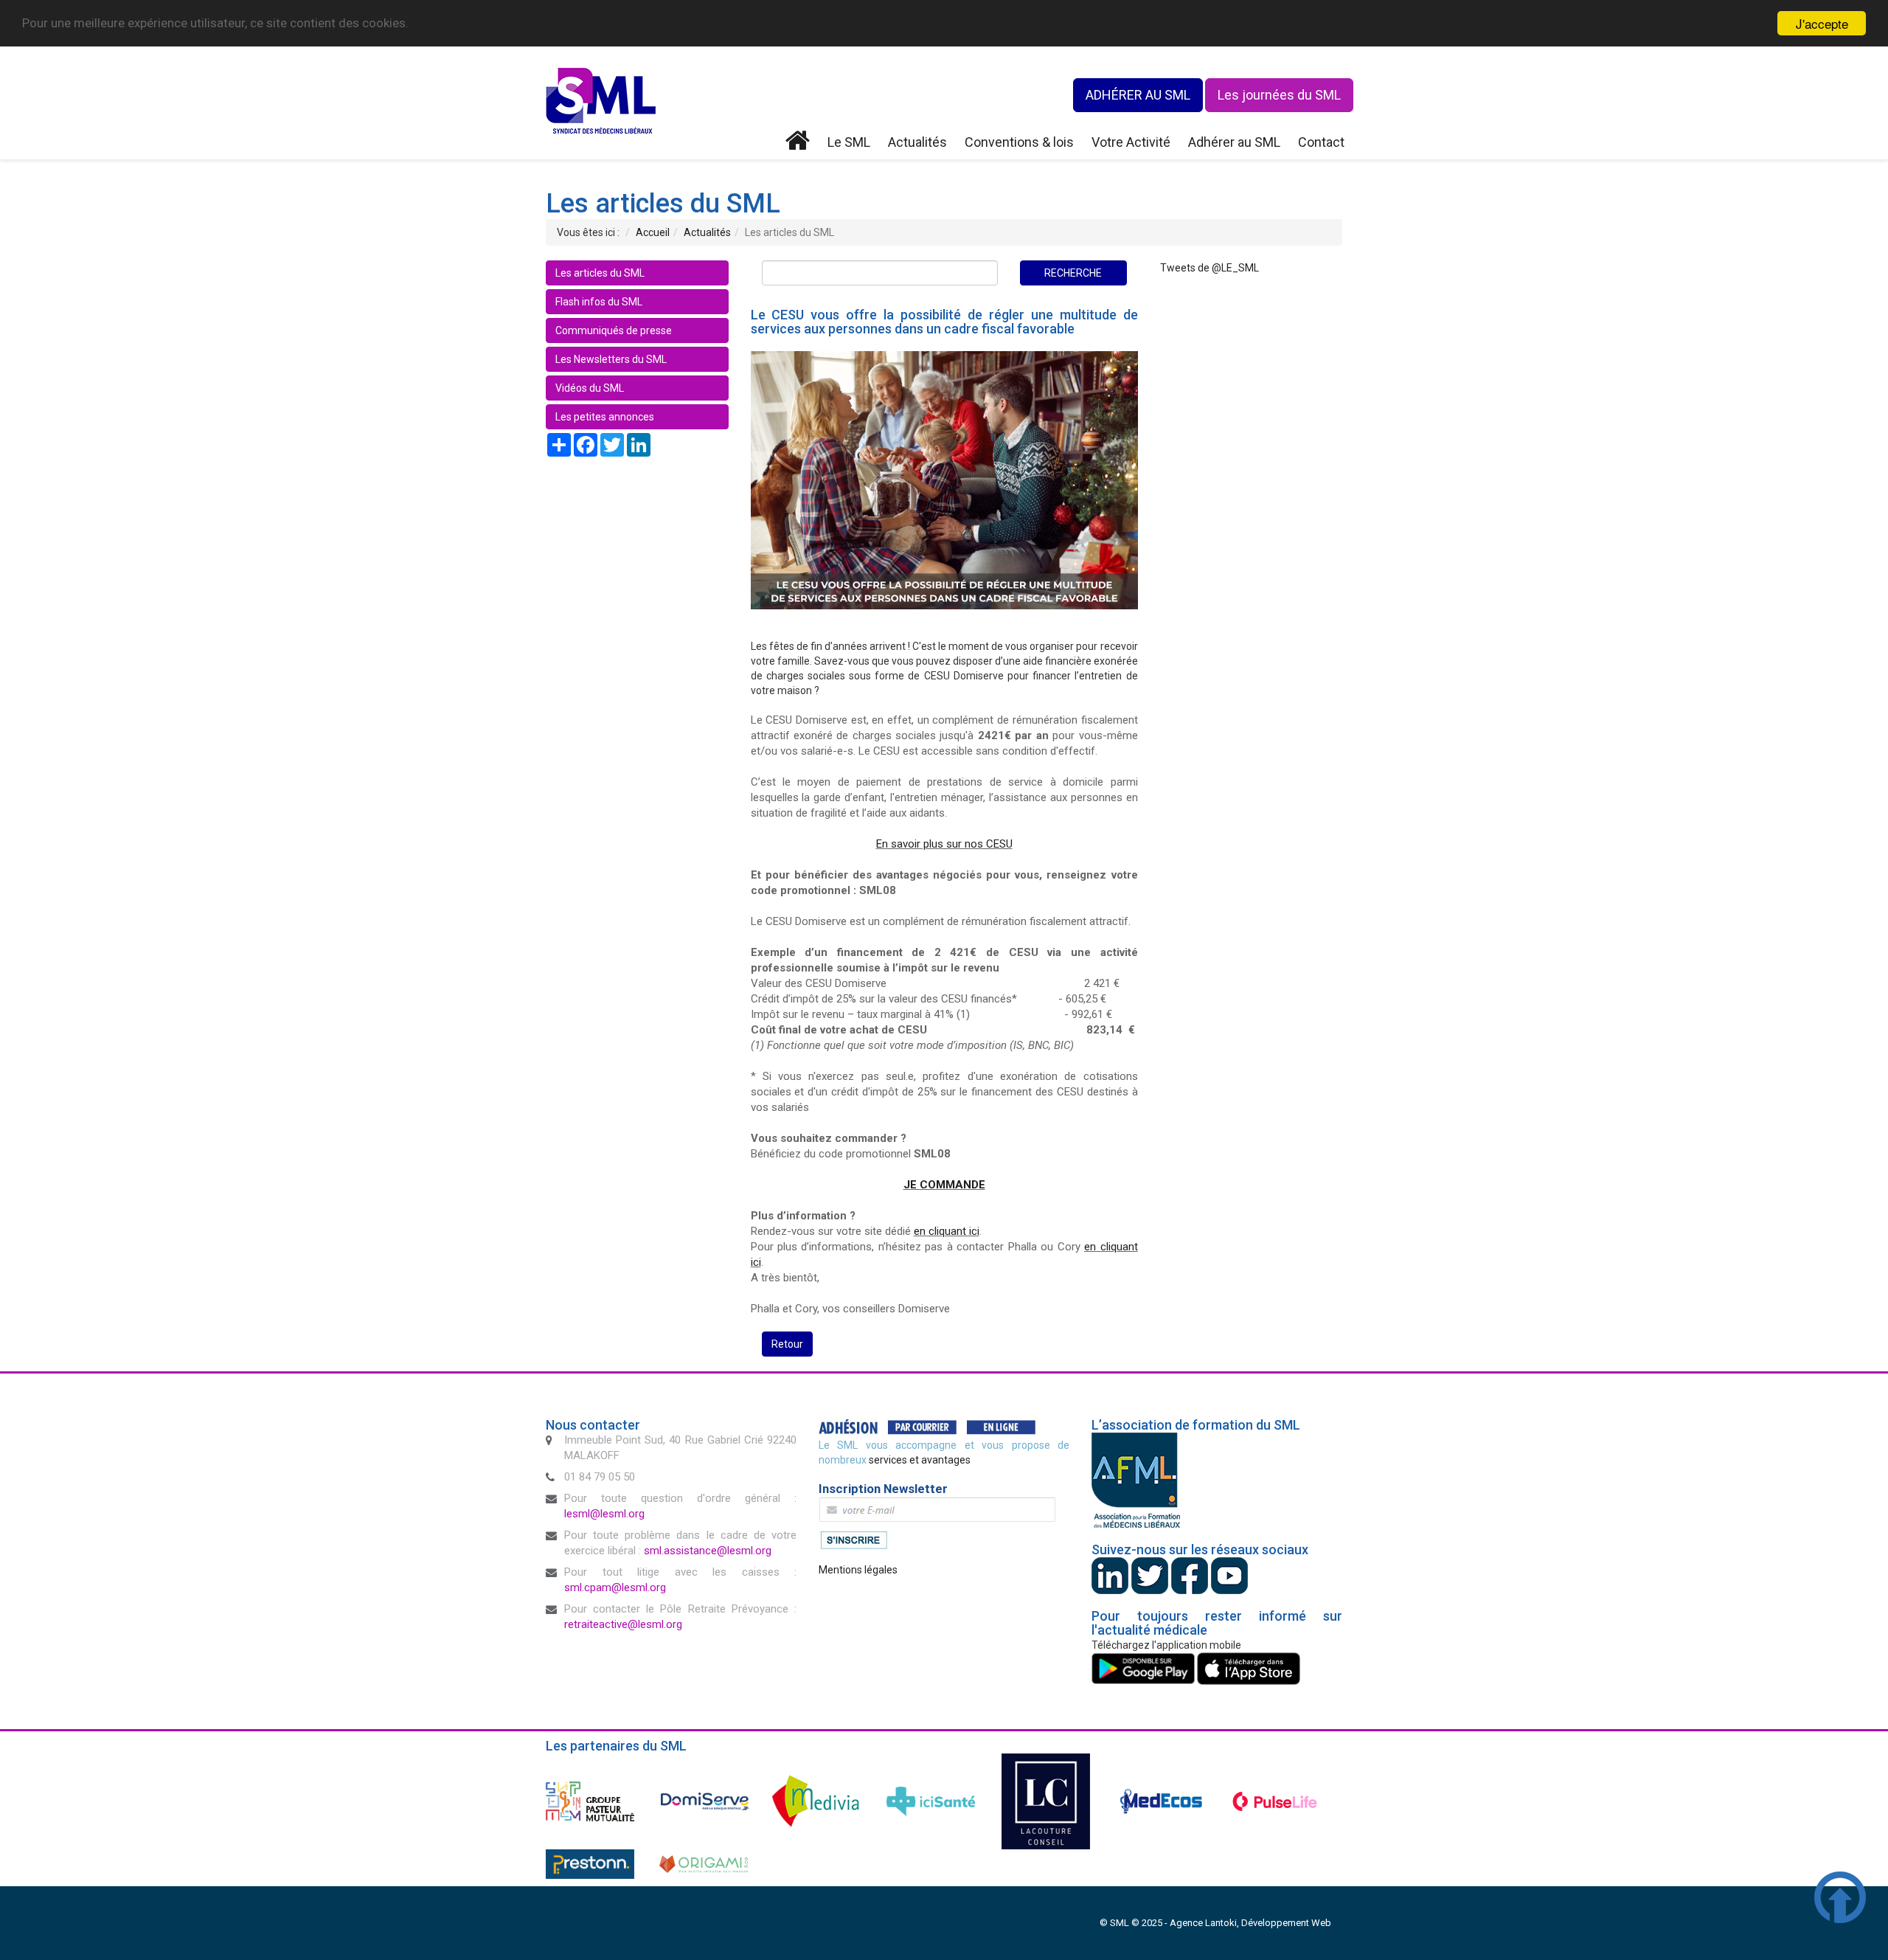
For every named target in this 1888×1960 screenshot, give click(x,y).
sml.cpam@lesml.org (615, 1587)
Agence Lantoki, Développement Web (1250, 1923)
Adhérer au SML (1234, 142)
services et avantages (920, 1460)
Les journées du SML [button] (1279, 95)
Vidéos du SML (590, 388)
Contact (1321, 142)
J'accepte (1822, 23)
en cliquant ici (947, 1231)
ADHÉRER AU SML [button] (1138, 95)
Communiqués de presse (614, 330)
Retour (787, 1344)
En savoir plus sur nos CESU (944, 844)
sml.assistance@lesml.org (708, 1551)
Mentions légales (858, 1570)
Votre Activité (1131, 142)
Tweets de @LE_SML (1209, 268)
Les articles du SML (600, 273)
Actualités (917, 142)
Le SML (849, 142)
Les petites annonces (605, 417)
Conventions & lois (1019, 142)
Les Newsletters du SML (611, 359)
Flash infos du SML (599, 302)
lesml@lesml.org (604, 1514)
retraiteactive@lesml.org (623, 1624)
